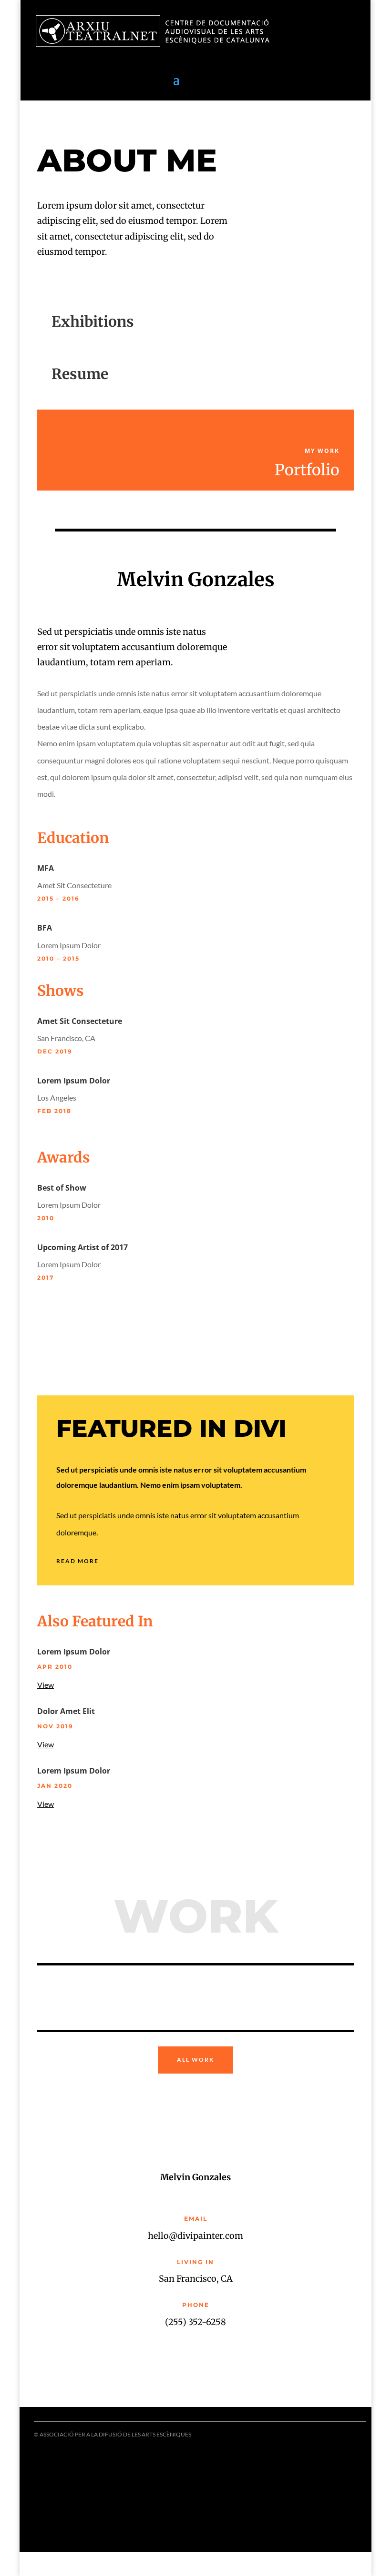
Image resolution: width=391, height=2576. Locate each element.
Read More (77, 1561)
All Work (195, 2060)
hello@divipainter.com (195, 2236)
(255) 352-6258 (195, 2322)
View (46, 1685)
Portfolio (307, 470)
